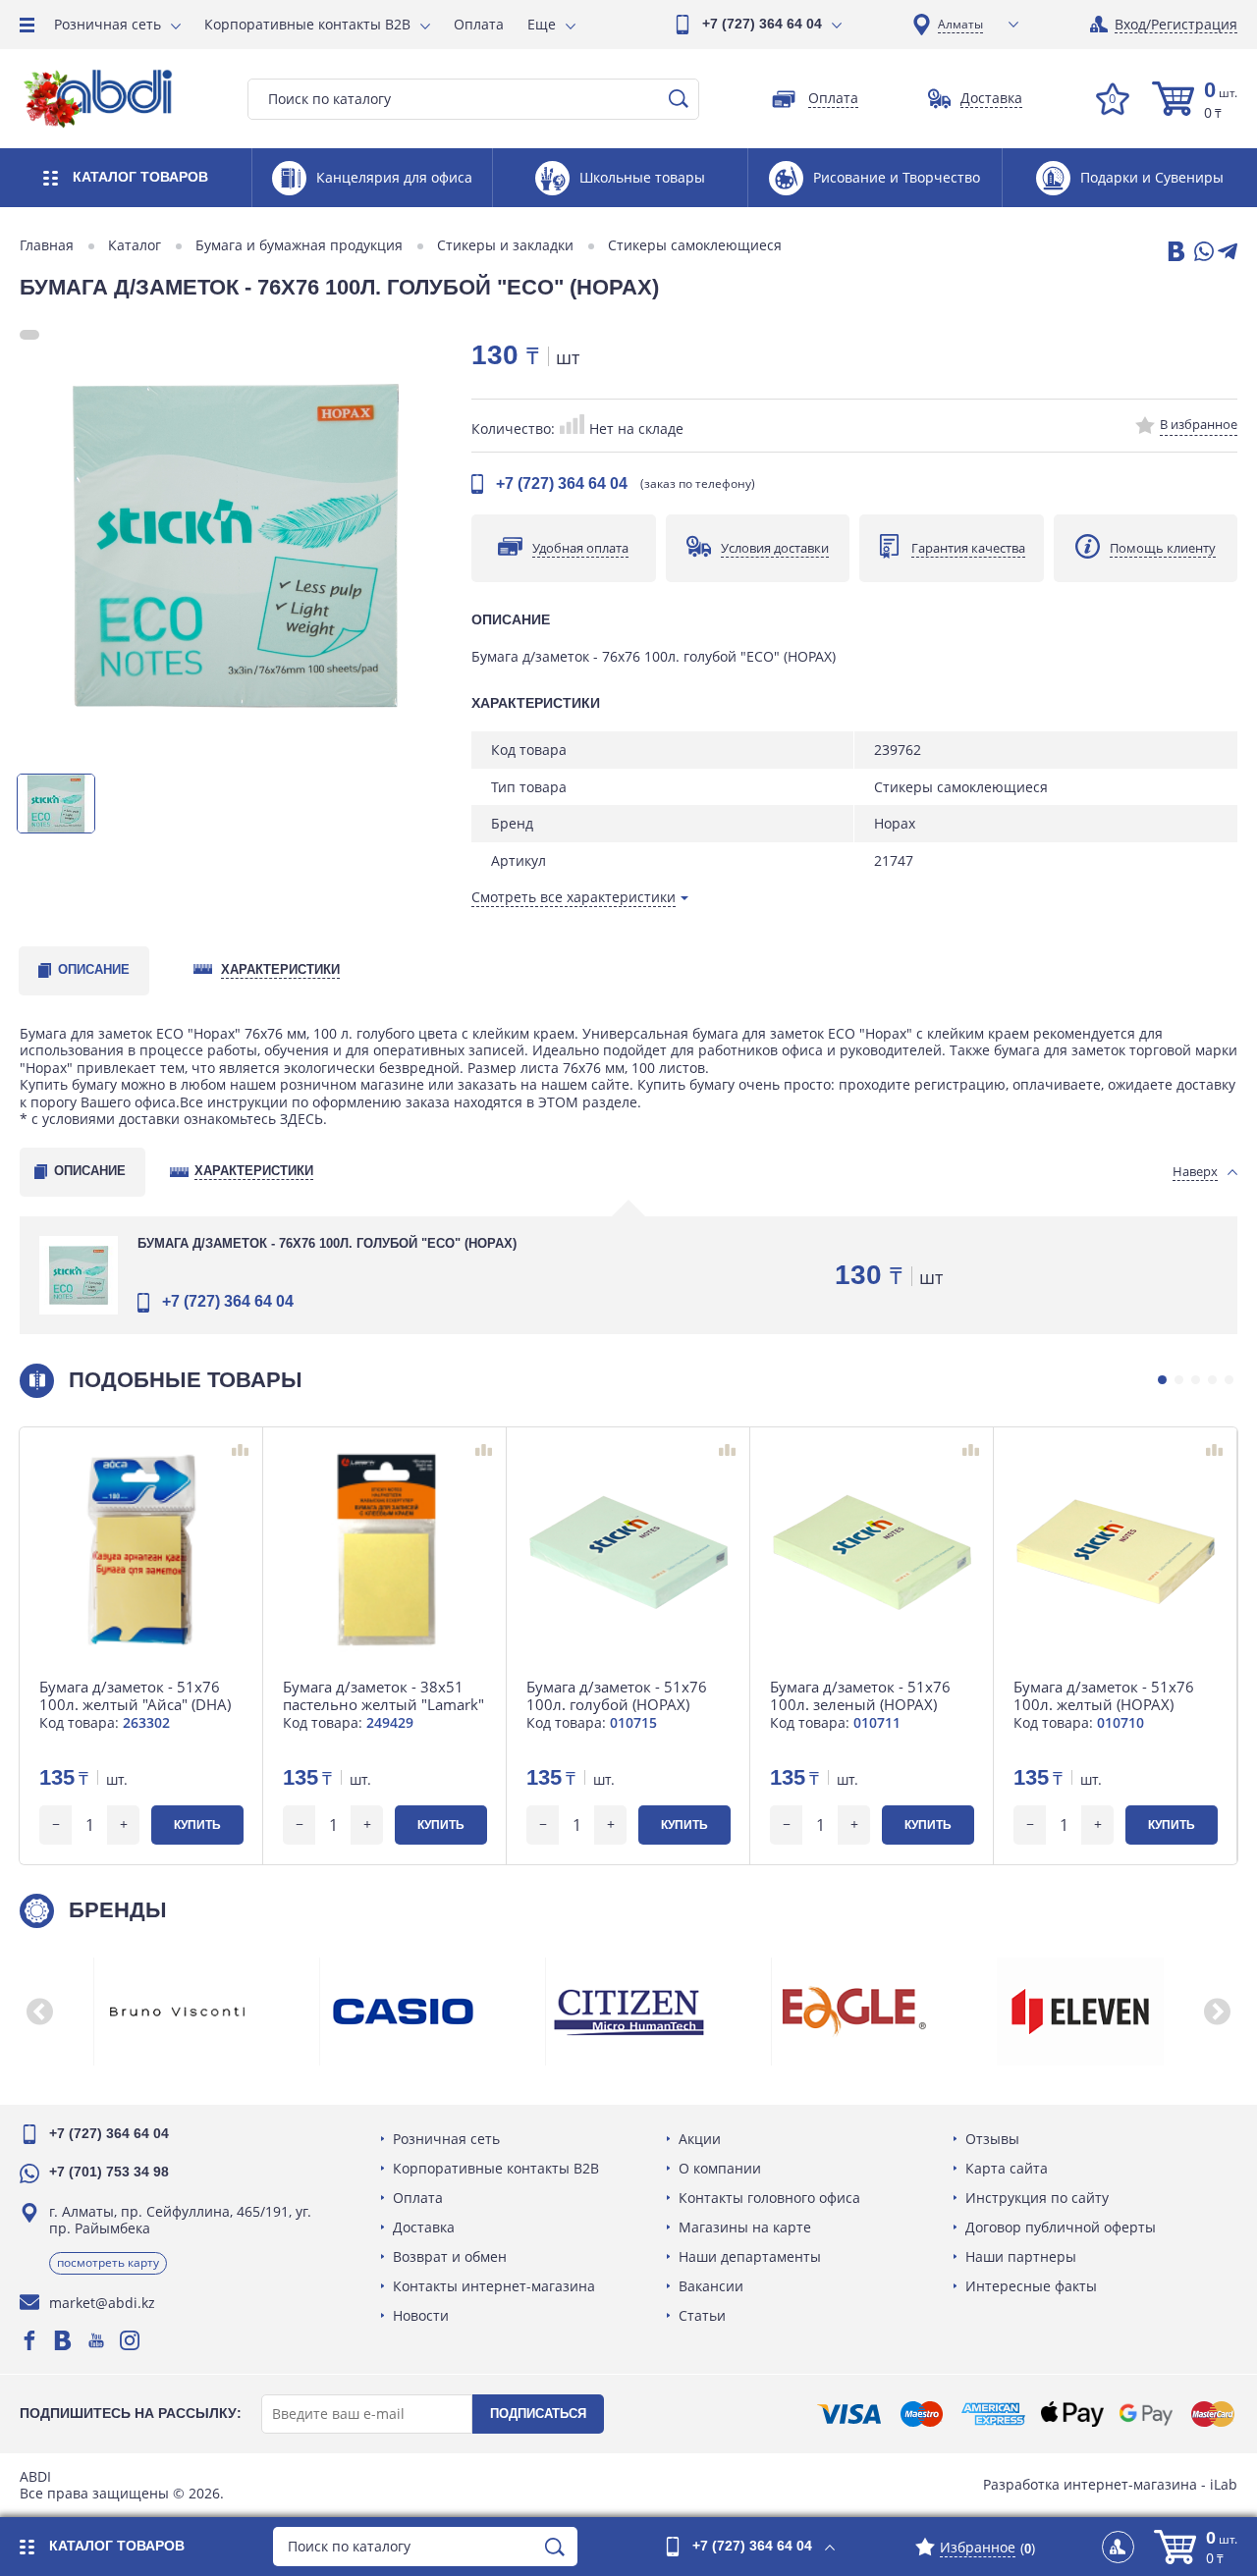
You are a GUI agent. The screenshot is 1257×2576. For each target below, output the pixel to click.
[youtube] (96, 2340)
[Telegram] (1228, 253)
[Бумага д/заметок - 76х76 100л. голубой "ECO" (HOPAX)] (236, 546)
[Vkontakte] (63, 2340)
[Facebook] (29, 2340)
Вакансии (711, 2286)
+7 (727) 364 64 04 (762, 24)
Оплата (479, 24)
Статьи (702, 2315)
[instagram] (130, 2340)
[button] (1162, 1380)
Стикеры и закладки (505, 245)
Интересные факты (1031, 2286)
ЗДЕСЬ (301, 1119)
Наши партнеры (1021, 2256)
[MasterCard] (1213, 2414)
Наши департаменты (750, 2256)
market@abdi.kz (102, 2303)
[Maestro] (921, 2414)
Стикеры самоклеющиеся (695, 245)
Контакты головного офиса (769, 2198)
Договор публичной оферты (1061, 2227)
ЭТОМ (558, 1102)
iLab (1224, 2484)
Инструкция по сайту (1037, 2198)
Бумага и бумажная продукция (299, 245)
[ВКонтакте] (1175, 253)
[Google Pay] (1146, 2414)
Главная (47, 245)
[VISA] (849, 2414)
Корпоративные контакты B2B (307, 24)
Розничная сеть (108, 24)
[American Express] (993, 2414)
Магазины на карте (745, 2227)
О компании (720, 2168)
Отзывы (992, 2139)
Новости (421, 2315)
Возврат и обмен (450, 2256)
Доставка (424, 2227)
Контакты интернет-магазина (494, 2286)
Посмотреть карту (108, 2262)
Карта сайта (1007, 2168)
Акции (700, 2139)
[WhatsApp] (1202, 253)
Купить (197, 1825)
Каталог (135, 245)
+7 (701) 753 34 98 (109, 2172)
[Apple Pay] (1072, 2414)
